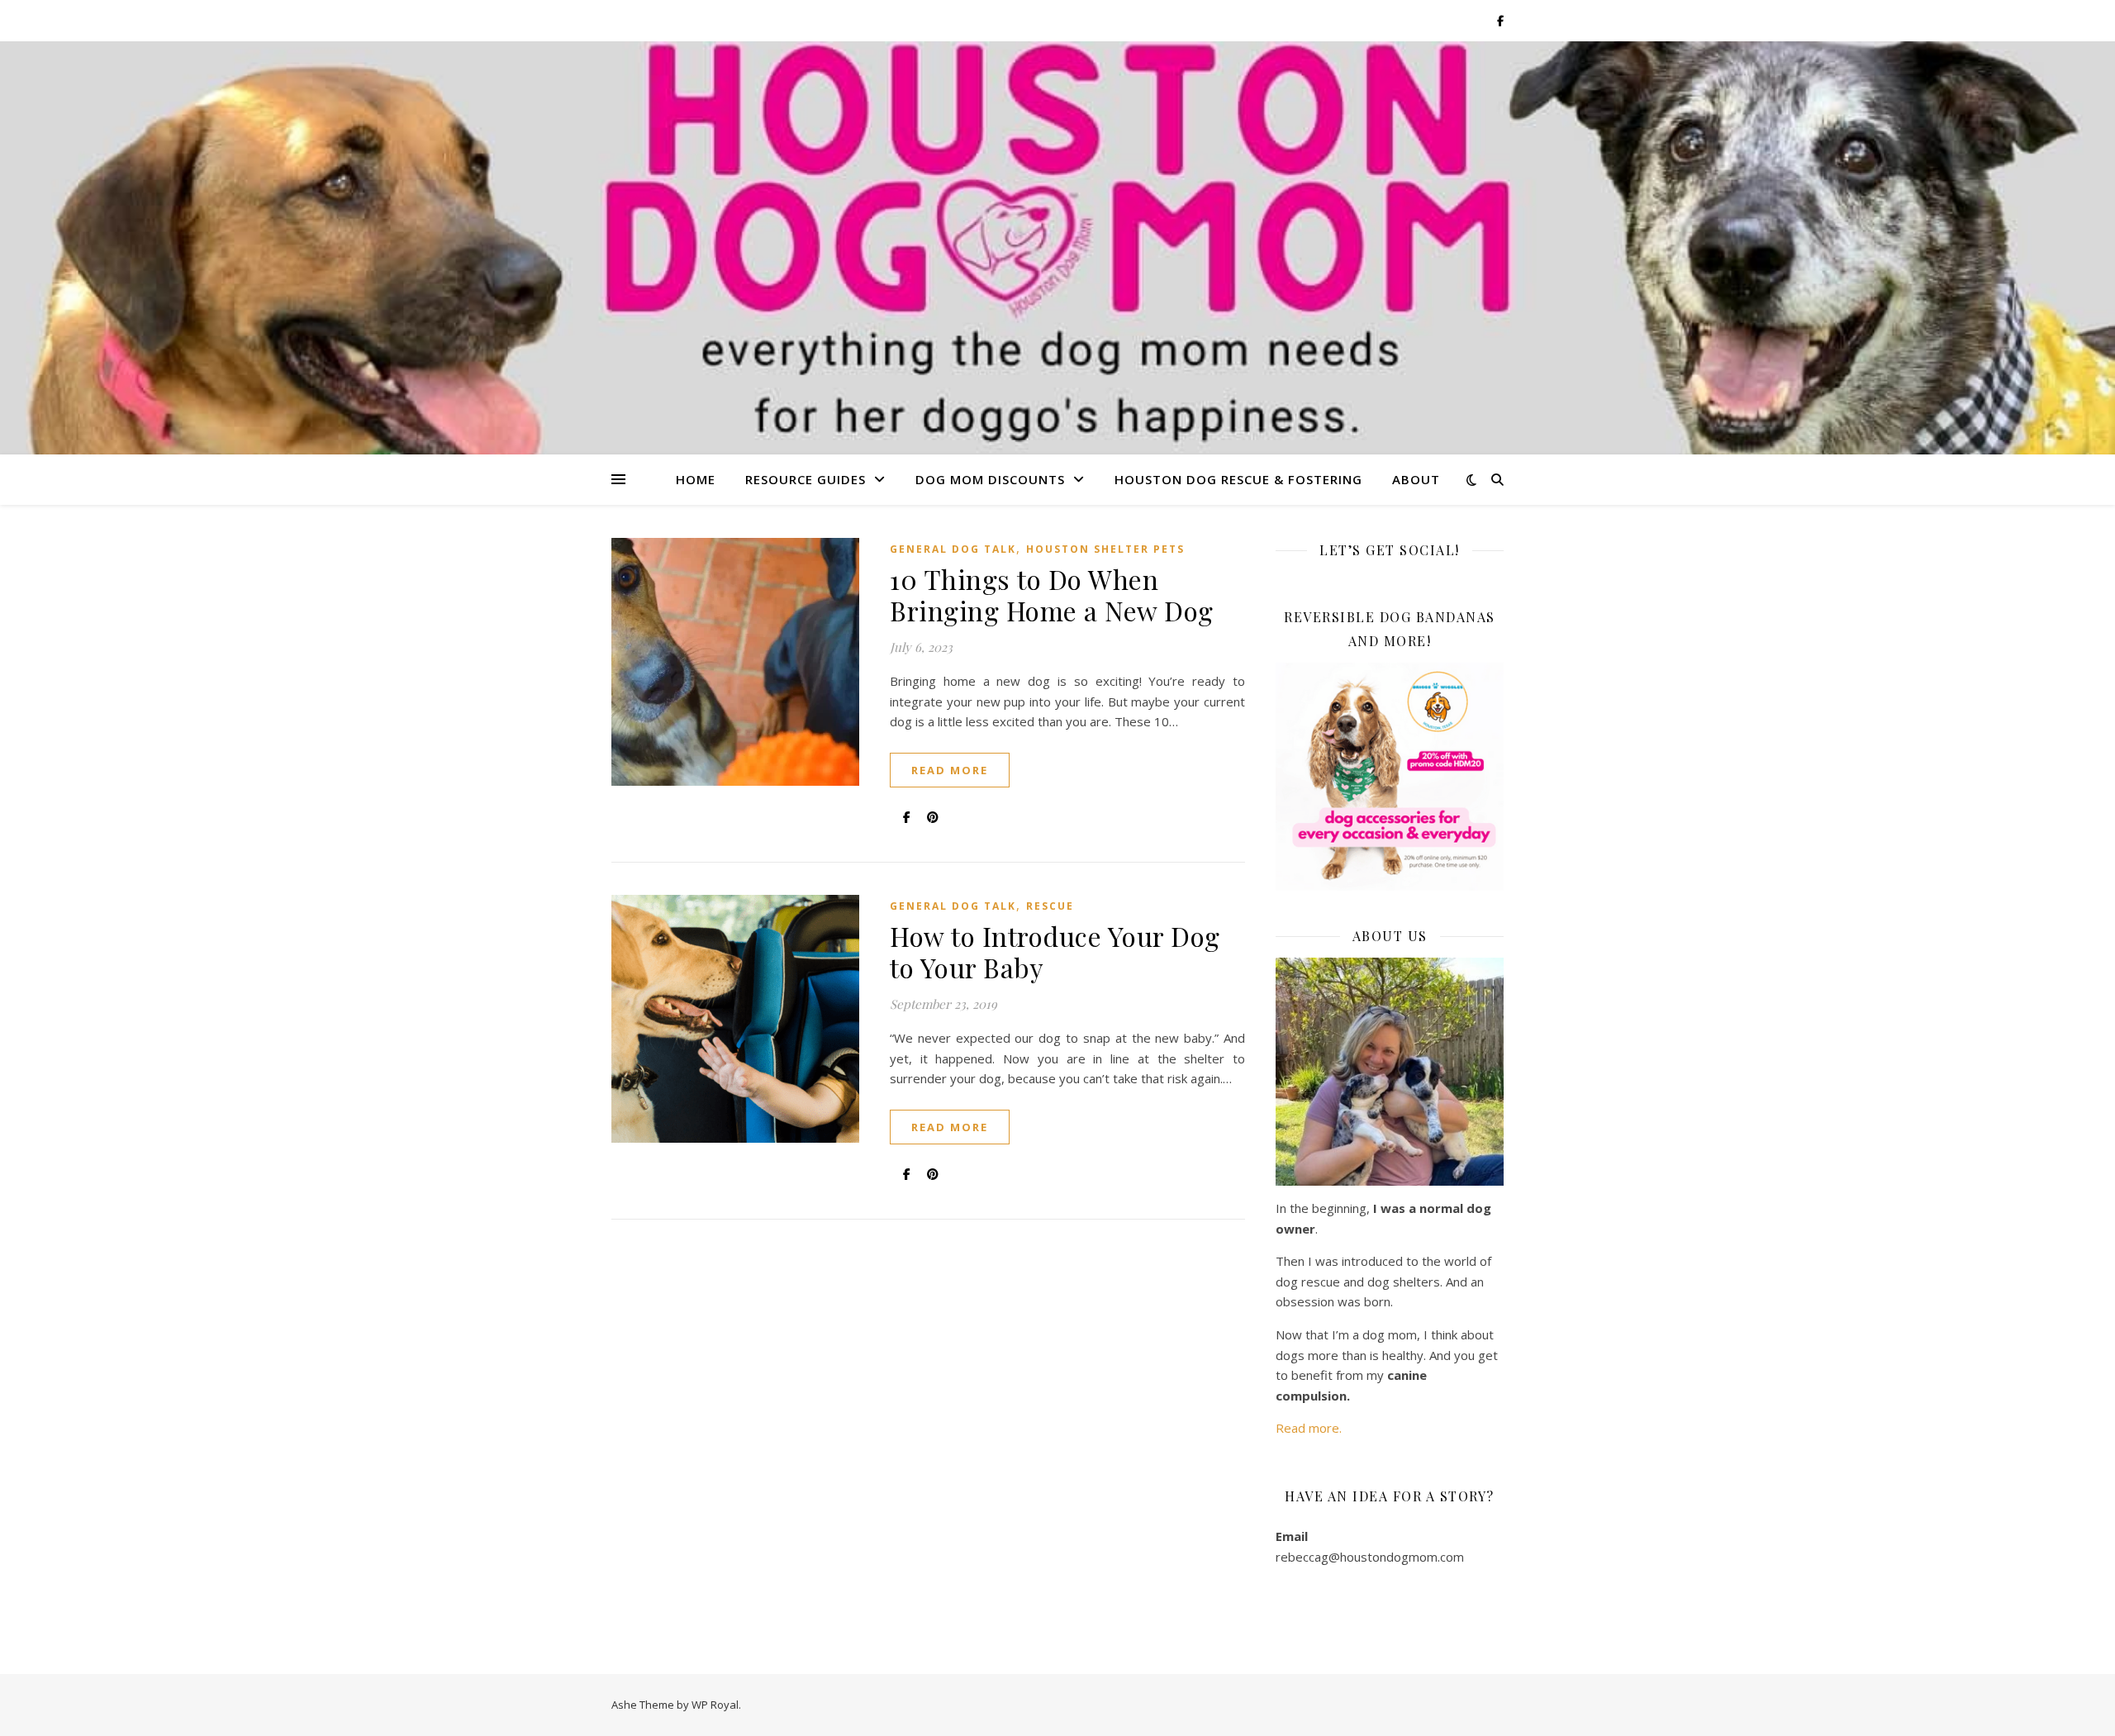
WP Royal (715, 1705)
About (1416, 479)
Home (696, 479)
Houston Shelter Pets (1105, 549)
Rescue (1050, 906)
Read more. (1309, 1428)
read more (950, 770)
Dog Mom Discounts (990, 479)
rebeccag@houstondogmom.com (1370, 1557)
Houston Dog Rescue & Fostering (1238, 479)
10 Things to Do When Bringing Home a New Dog (1052, 595)
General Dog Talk (953, 549)
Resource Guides (806, 479)
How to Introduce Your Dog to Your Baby (1055, 951)
